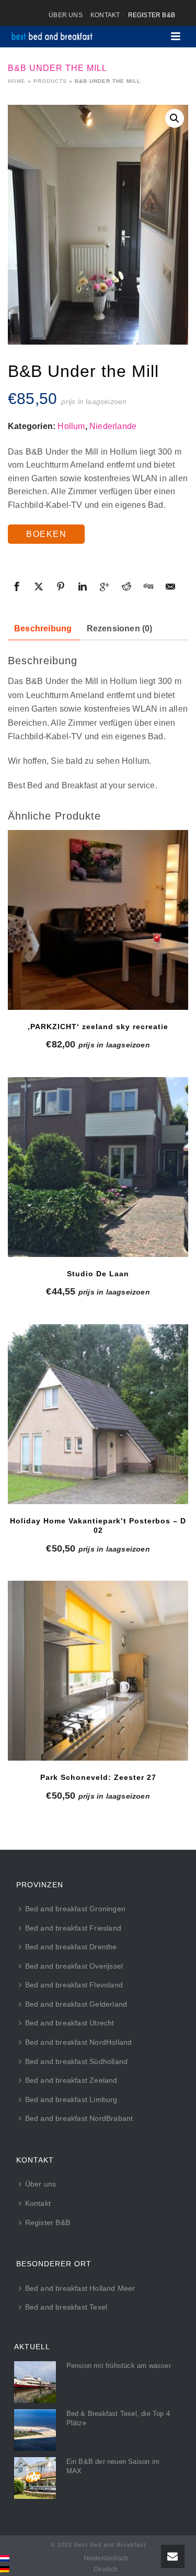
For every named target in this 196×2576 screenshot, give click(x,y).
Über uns (41, 2184)
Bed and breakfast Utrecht (70, 2023)
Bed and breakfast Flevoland (74, 1985)
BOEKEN (46, 534)
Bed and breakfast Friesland (73, 1928)
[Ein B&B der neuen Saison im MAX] (35, 2478)
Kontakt (38, 2203)
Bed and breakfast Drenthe (71, 1947)
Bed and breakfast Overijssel (74, 1966)
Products (50, 81)
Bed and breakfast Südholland (77, 2061)
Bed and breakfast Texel (66, 2307)
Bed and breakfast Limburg (71, 2099)
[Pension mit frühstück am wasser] (35, 2382)
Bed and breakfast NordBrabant (79, 2118)
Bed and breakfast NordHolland (79, 2042)
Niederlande (113, 426)
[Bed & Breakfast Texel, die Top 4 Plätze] (35, 2430)
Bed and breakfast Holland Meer (80, 2288)
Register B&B (48, 2223)
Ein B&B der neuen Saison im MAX (113, 2466)
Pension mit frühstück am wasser (119, 2366)
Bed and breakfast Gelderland (76, 2004)
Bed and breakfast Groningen (75, 1909)
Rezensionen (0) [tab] (120, 628)
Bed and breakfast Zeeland (71, 2080)
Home (17, 81)
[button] (175, 118)
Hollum (71, 426)
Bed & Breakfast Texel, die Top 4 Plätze (118, 2418)
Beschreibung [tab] (43, 628)
